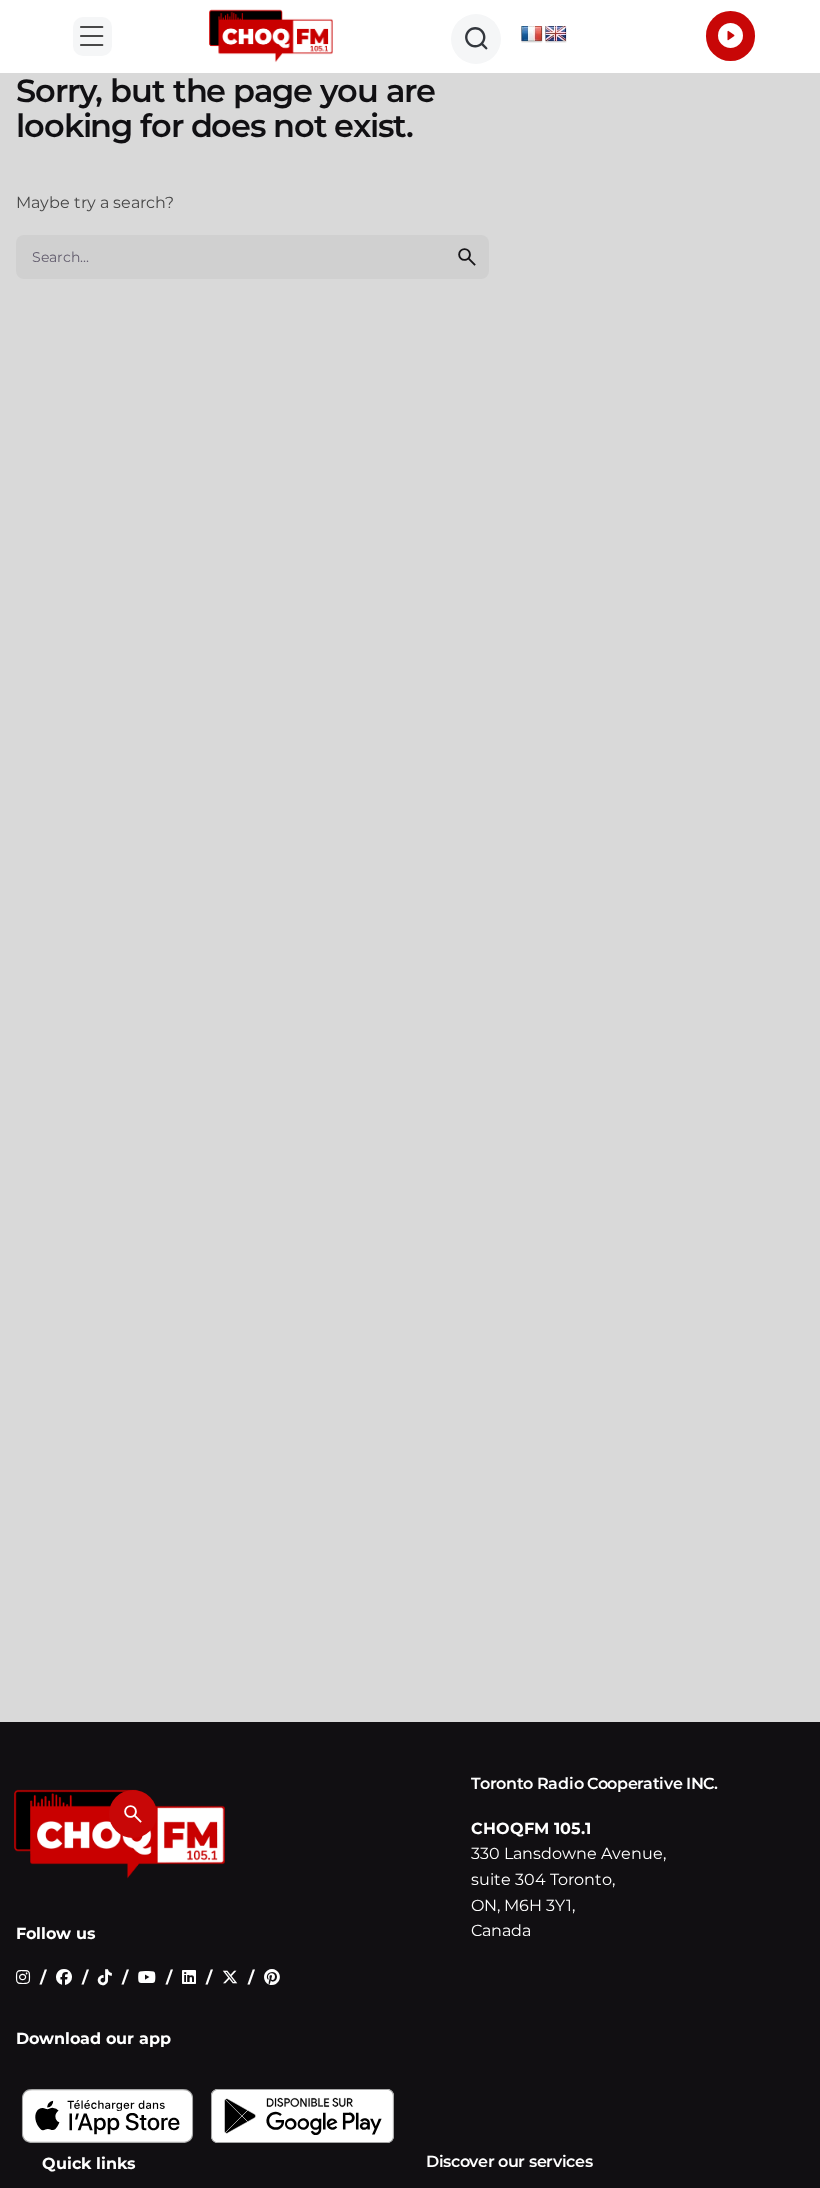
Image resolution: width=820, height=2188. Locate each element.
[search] (467, 257)
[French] (532, 34)
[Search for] (252, 257)
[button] (92, 36)
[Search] (133, 1814)
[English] (556, 34)
